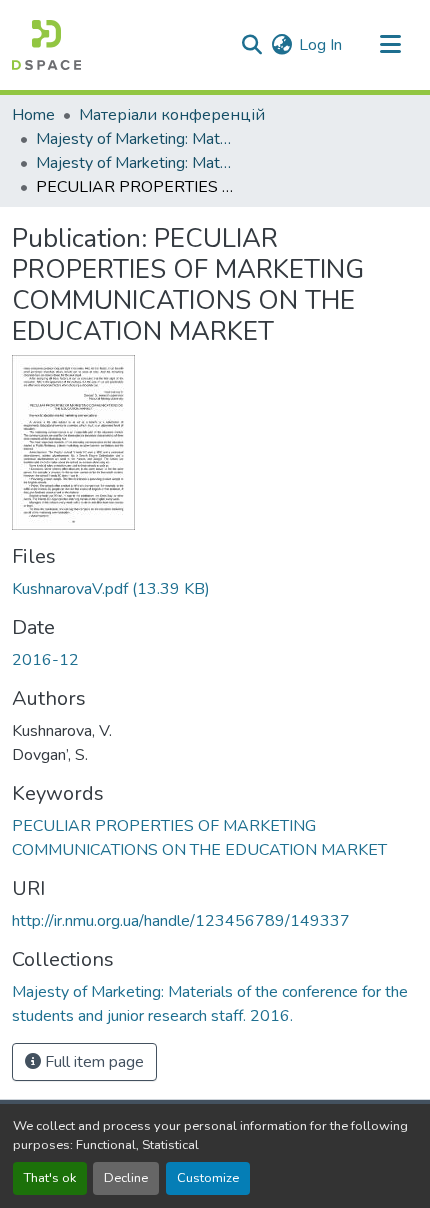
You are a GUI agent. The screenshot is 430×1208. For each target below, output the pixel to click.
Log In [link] (320, 45)
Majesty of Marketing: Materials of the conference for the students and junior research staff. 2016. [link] (136, 163)
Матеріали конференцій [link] (172, 115)
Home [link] (33, 115)
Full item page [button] (92, 1062)
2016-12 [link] (45, 660)
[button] (46, 45)
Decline (126, 1178)
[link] (215, 589)
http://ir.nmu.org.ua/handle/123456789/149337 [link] (181, 921)
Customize (208, 1178)
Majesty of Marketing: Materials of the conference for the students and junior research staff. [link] (136, 139)
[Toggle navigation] (390, 45)
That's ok (50, 1178)
